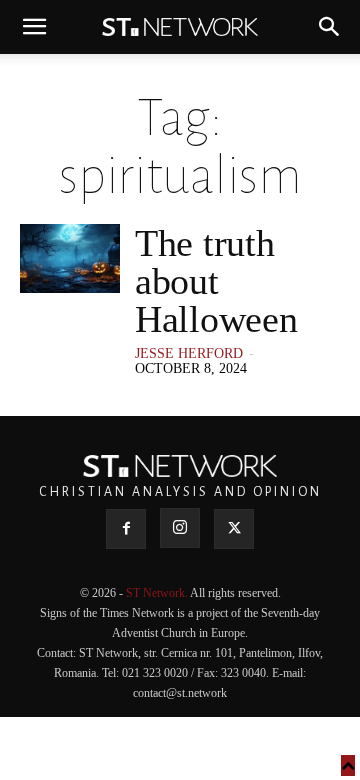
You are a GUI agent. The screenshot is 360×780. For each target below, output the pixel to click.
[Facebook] (126, 529)
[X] (234, 529)
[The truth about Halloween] (70, 258)
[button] (34, 27)
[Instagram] (180, 528)
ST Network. (158, 593)
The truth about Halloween (216, 281)
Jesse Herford (189, 353)
